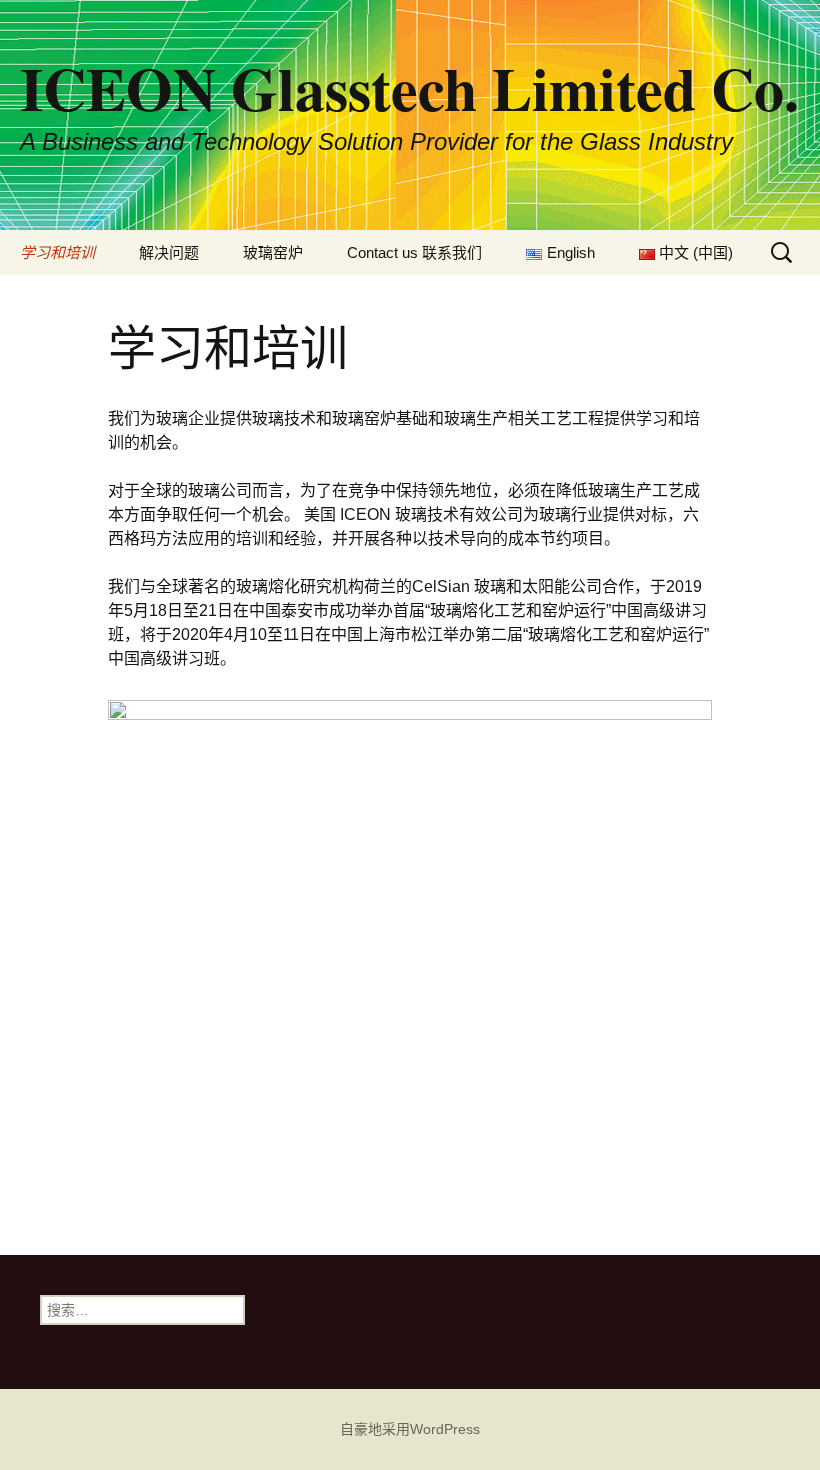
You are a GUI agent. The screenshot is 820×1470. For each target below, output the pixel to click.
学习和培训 (57, 252)
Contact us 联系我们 (414, 252)
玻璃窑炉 (273, 252)
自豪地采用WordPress (410, 1429)
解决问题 (169, 252)
